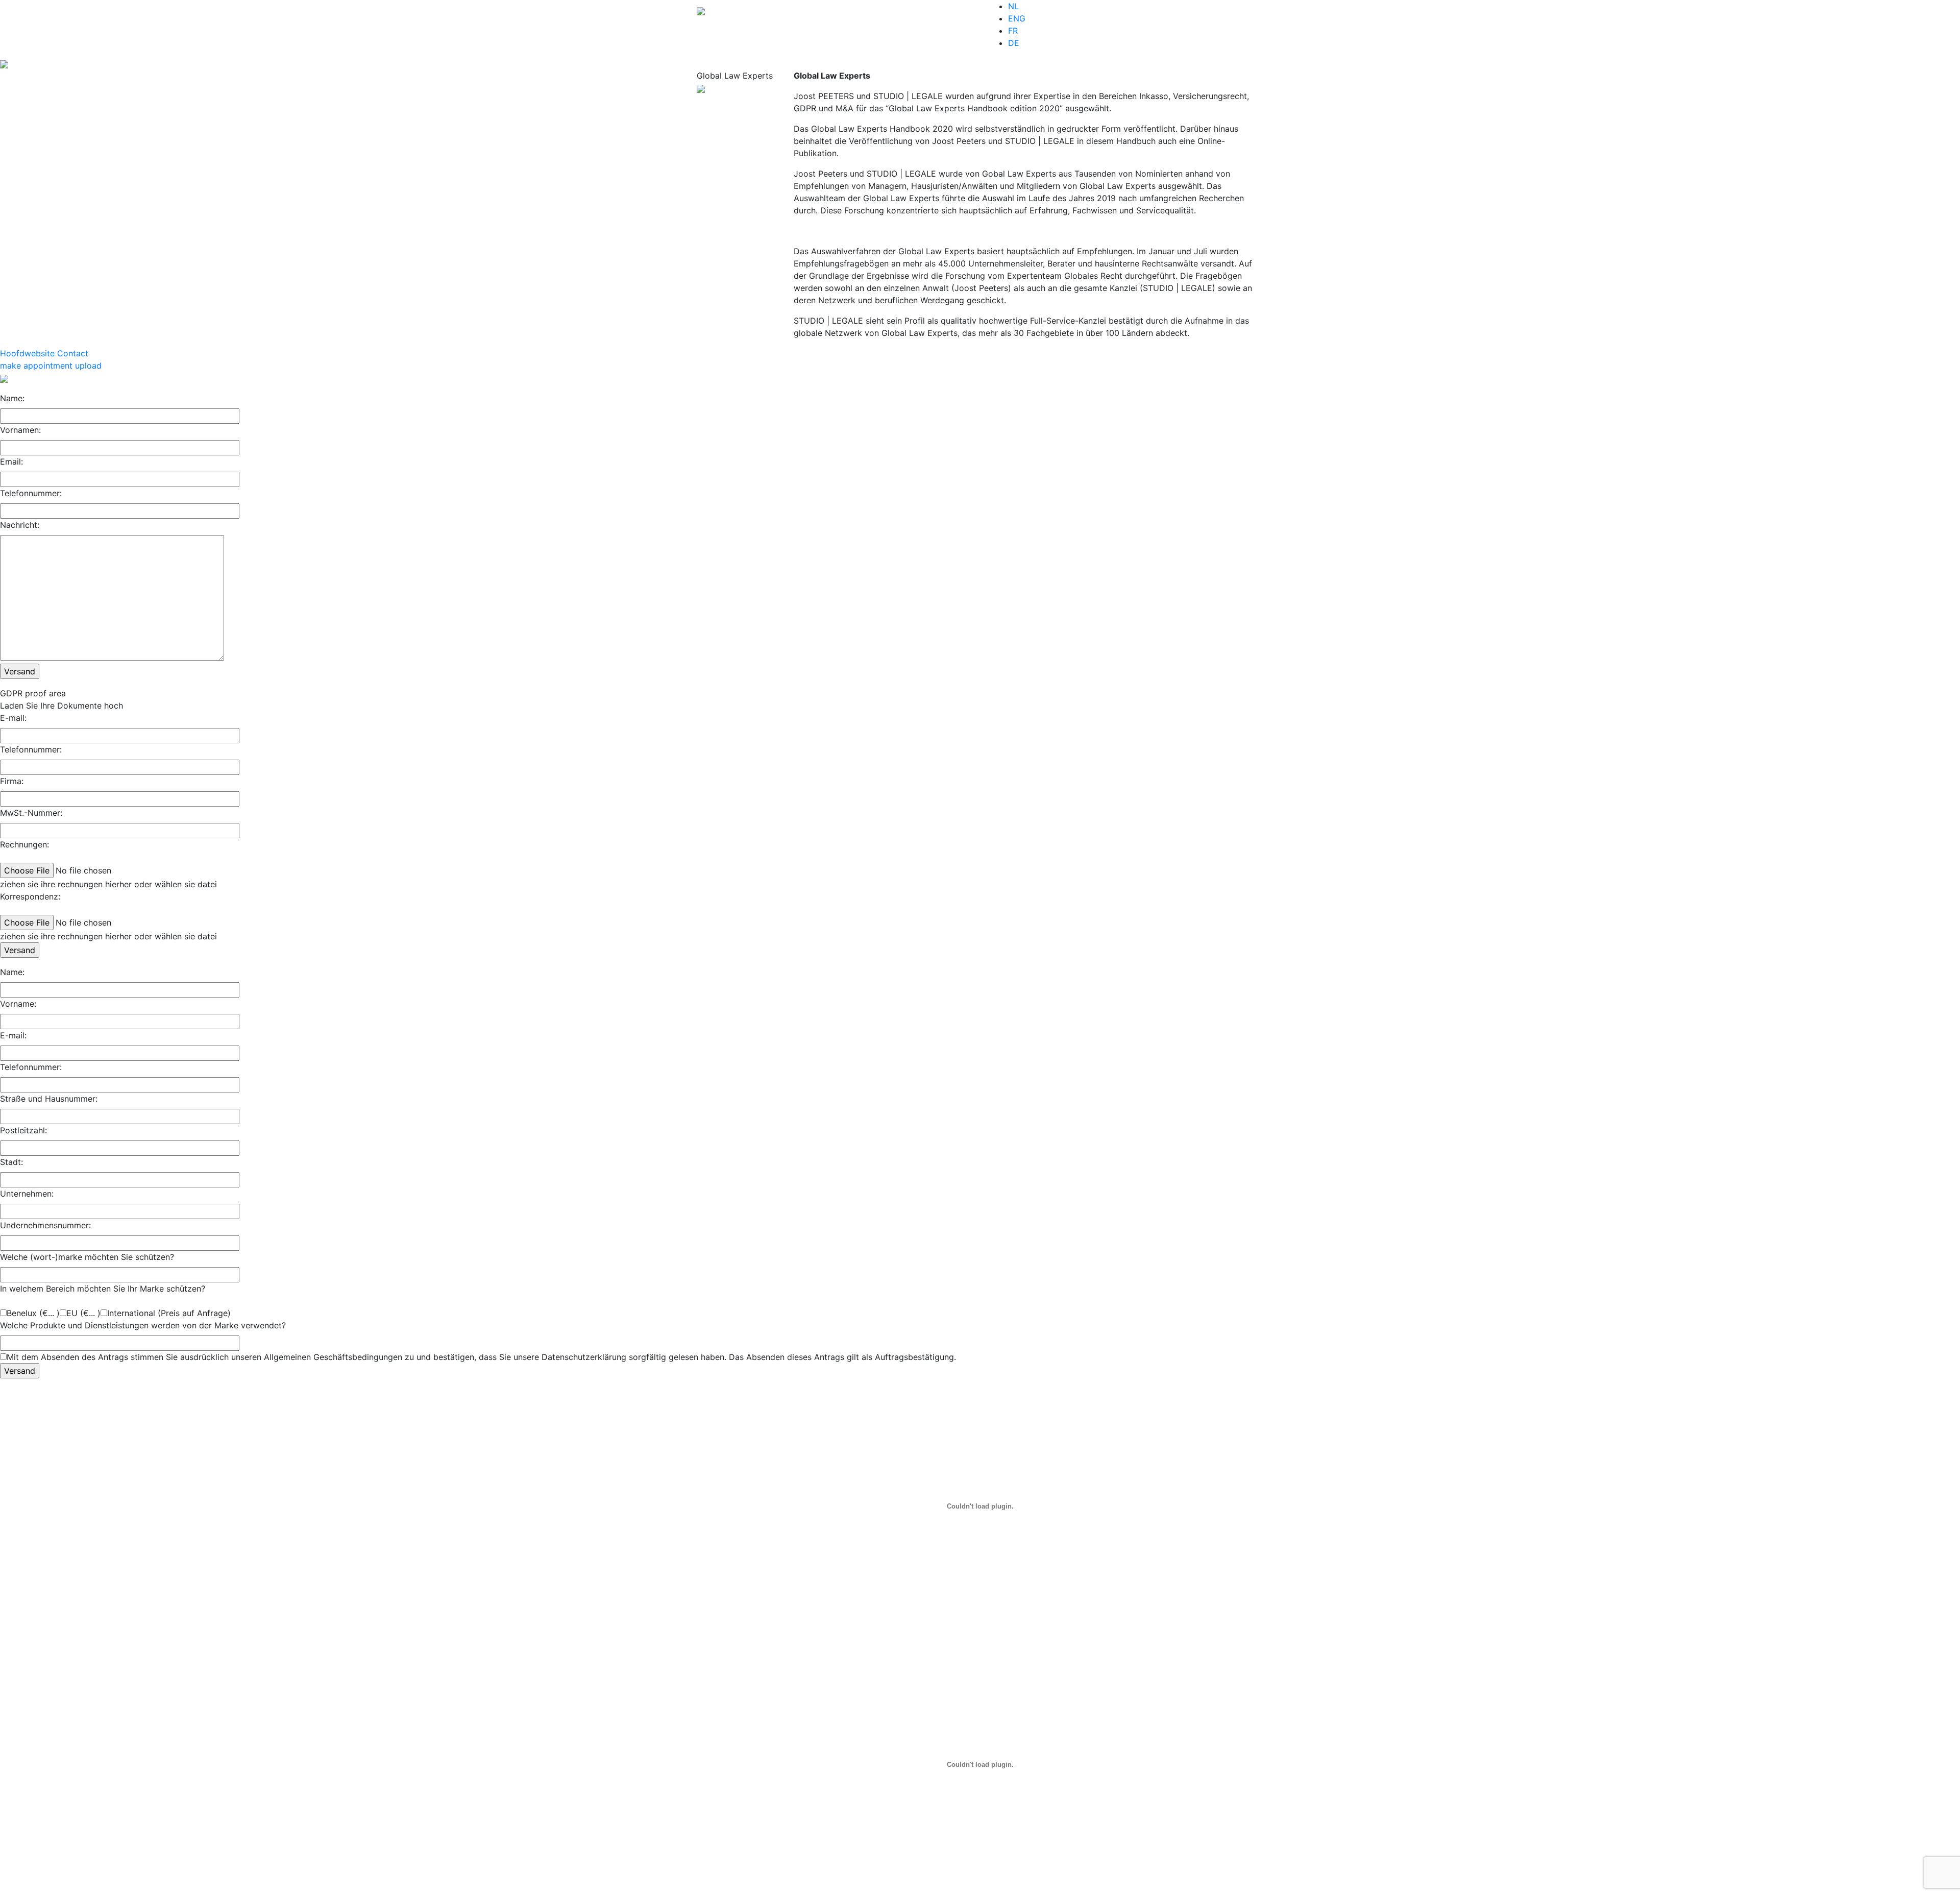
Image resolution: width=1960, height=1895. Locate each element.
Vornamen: (20, 430)
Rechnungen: (24, 844)
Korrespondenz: (30, 896)
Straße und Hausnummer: (49, 1099)
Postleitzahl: (23, 1130)
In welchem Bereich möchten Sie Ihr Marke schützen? (103, 1289)
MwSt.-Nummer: (31, 813)
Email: (11, 461)
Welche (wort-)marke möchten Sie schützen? (87, 1257)
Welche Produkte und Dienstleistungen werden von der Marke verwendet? (143, 1325)
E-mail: (13, 718)
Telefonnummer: (31, 493)
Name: (12, 398)
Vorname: (18, 1004)
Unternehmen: (27, 1194)
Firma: (12, 781)
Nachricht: (20, 525)
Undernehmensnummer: (45, 1225)
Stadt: (11, 1162)
